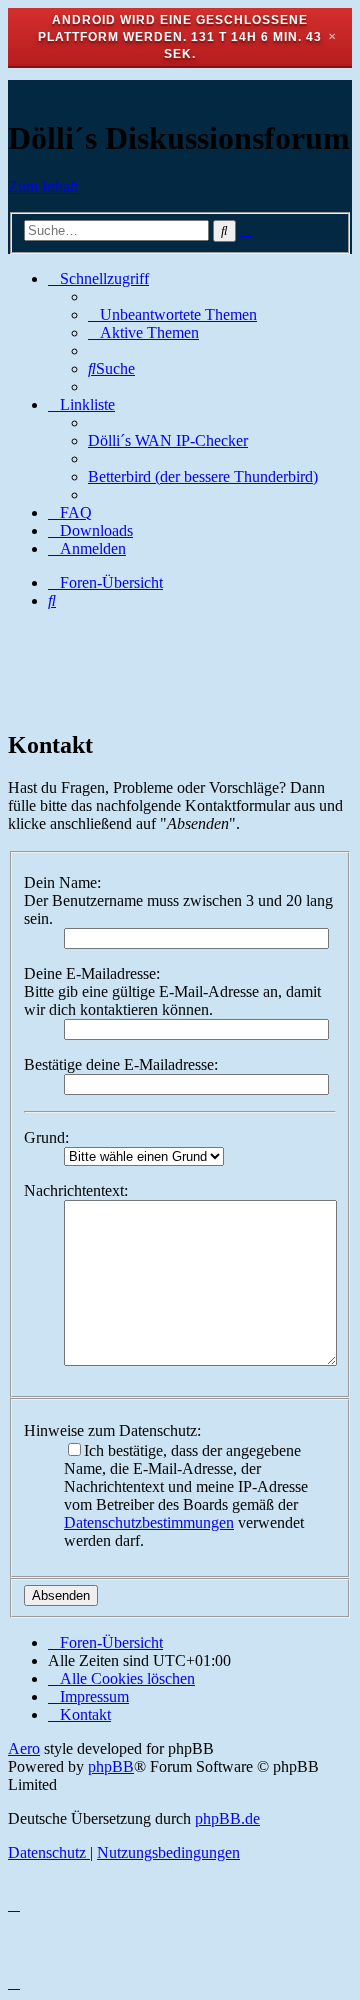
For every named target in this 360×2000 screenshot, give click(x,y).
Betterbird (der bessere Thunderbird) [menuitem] (203, 476)
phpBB (111, 1766)
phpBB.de (227, 1818)
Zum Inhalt (43, 186)
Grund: (46, 1137)
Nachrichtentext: (76, 1190)
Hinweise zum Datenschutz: (112, 1430)
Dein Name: (62, 882)
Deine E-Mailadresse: (92, 973)
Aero (24, 1748)
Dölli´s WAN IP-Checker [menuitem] (168, 440)
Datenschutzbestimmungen (149, 1522)
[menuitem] (172, 314)
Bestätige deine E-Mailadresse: (121, 1064)
